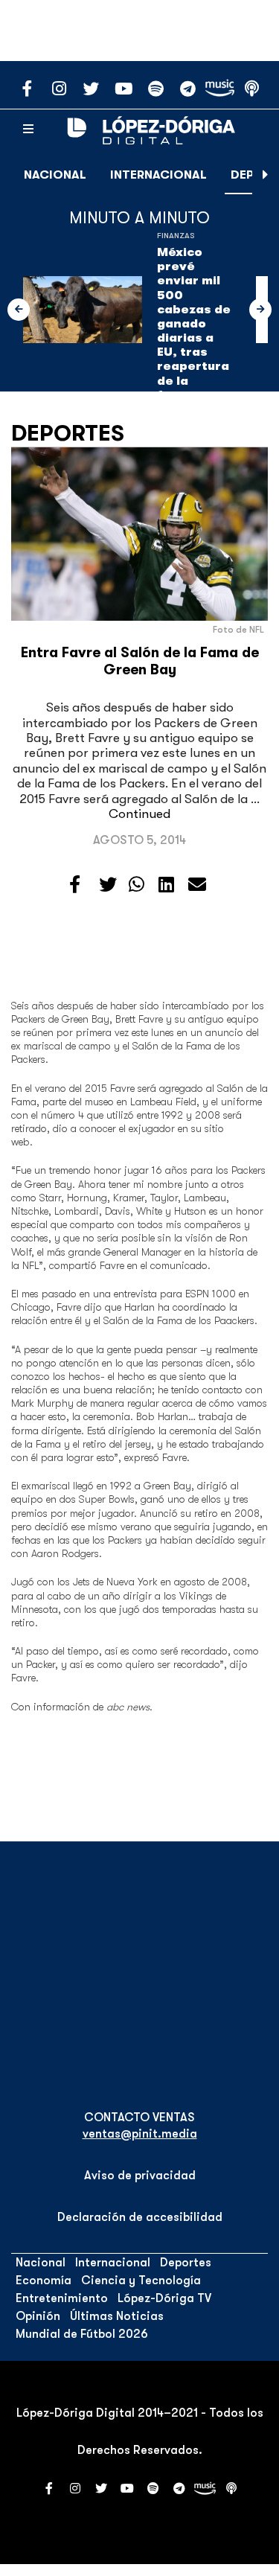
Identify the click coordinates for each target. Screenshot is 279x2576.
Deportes (68, 433)
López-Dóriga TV (164, 2298)
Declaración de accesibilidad (140, 2217)
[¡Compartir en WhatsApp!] (137, 885)
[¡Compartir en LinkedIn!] (166, 885)
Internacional (158, 175)
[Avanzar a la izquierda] (19, 310)
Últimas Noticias (117, 2316)
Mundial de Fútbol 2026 (82, 2334)
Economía (44, 2281)
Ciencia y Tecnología (141, 2281)
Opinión (38, 2316)
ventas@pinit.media (140, 2134)
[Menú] (28, 130)
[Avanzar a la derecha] (266, 175)
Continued (139, 814)
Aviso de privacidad (140, 2176)
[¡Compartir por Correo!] (197, 885)
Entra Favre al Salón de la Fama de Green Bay (140, 661)
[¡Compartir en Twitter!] (108, 885)
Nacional (55, 175)
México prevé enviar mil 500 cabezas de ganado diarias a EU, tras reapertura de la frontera (194, 324)
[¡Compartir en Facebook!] (75, 885)
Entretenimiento (62, 2298)
